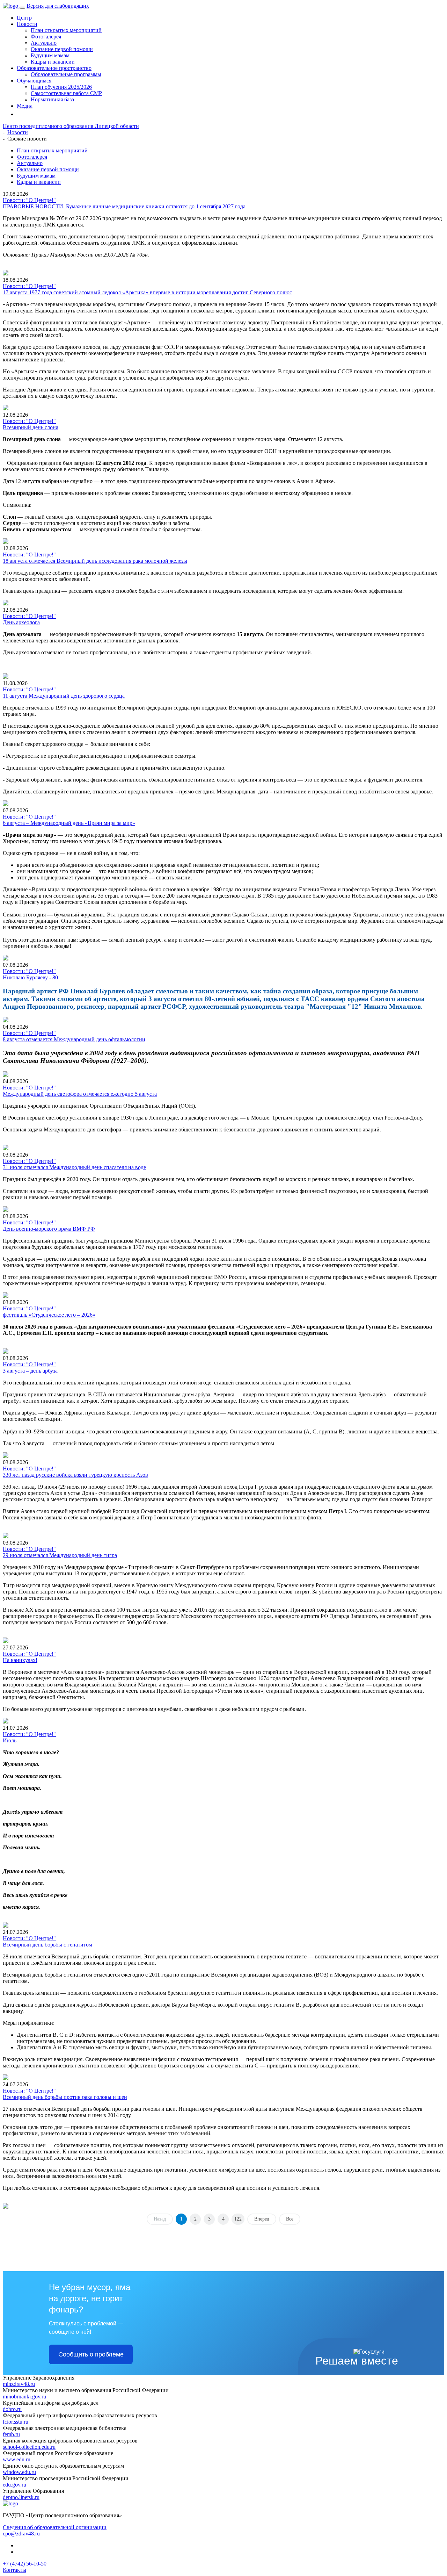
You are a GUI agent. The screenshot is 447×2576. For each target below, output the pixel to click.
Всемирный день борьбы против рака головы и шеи (65, 2097)
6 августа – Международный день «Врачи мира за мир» (69, 823)
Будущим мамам (50, 55)
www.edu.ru (17, 2459)
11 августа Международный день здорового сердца (64, 696)
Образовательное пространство (54, 68)
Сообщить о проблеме (91, 2354)
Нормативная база (52, 99)
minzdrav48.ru (19, 2384)
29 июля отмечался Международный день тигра (60, 1555)
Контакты (14, 2570)
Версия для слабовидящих (58, 6)
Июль (10, 1740)
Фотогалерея (46, 37)
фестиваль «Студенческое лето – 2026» (49, 1315)
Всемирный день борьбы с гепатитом (47, 1945)
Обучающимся (34, 81)
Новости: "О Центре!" (29, 200)
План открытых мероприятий (66, 30)
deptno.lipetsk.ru (21, 2497)
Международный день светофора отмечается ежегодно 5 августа (80, 1094)
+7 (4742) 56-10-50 (25, 2564)
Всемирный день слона (31, 427)
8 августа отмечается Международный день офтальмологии (74, 1039)
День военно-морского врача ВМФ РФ (49, 1229)
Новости (27, 24)
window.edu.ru (19, 2472)
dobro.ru (12, 2409)
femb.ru (11, 2434)
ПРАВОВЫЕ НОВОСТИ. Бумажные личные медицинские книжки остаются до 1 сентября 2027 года (124, 206)
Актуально (44, 43)
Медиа (25, 106)
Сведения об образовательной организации (55, 2527)
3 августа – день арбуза (30, 1371)
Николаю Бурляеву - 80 (30, 977)
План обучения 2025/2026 (61, 87)
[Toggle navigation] (22, 8)
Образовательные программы (66, 74)
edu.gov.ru (14, 2485)
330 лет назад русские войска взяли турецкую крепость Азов (75, 1475)
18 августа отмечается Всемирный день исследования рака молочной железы (95, 561)
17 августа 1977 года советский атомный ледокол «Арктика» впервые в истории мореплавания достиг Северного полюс (147, 292)
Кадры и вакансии (53, 62)
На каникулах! (20, 1660)
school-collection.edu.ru (29, 2447)
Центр (24, 18)
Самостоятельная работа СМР (66, 93)
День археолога (21, 622)
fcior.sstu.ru (16, 2422)
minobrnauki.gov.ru (24, 2397)
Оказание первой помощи (62, 49)
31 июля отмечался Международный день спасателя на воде (74, 1167)
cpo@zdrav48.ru (21, 2534)
